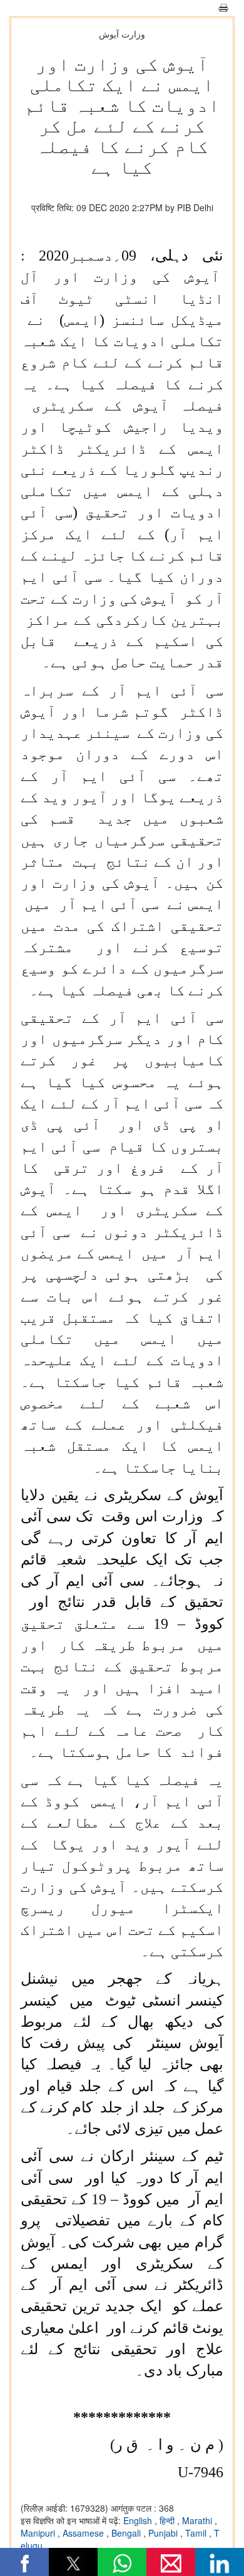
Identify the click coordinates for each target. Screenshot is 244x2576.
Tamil (197, 2533)
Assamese (84, 2533)
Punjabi (164, 2533)
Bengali (127, 2533)
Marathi (198, 2520)
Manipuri (39, 2533)
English (139, 2520)
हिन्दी (168, 2520)
